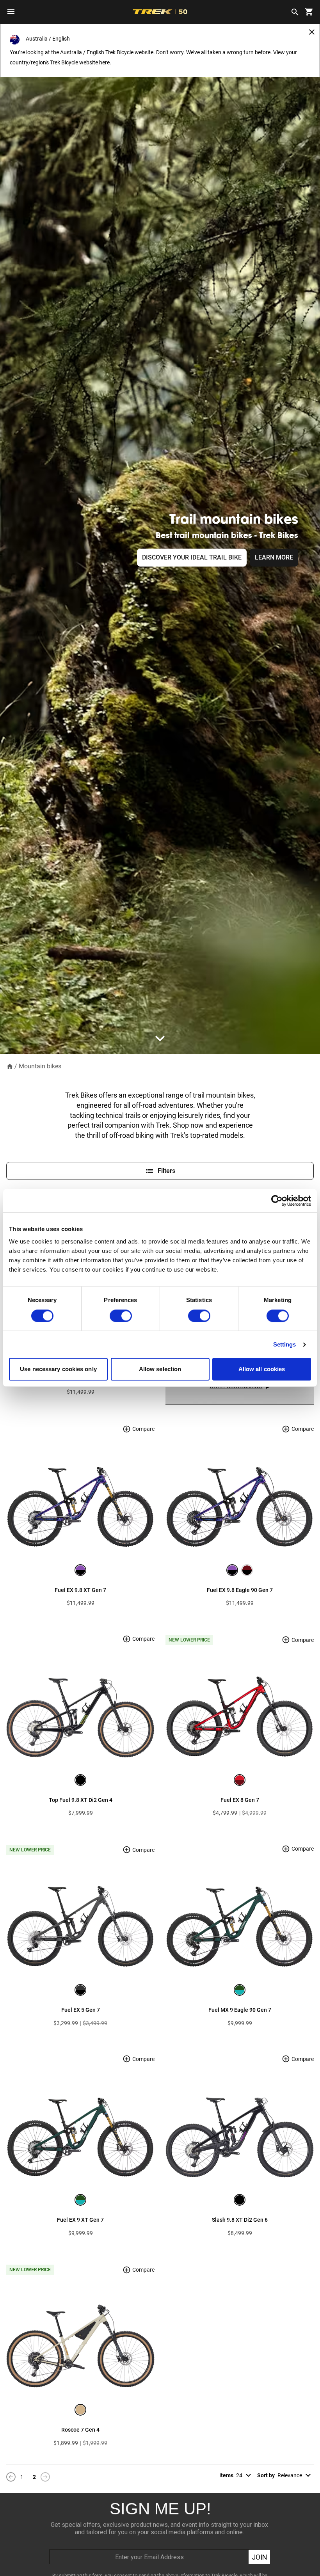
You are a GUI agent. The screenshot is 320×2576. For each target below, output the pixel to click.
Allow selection (160, 1369)
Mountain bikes (40, 1066)
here (104, 62)
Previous (11, 2477)
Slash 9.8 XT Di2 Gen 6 (240, 2220)
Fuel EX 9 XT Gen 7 (80, 2220)
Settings (285, 1344)
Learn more (274, 557)
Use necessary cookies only (58, 1369)
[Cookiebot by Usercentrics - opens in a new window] (277, 1201)
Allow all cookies (262, 1369)
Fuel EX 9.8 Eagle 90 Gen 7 (240, 1590)
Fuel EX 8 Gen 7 (240, 1800)
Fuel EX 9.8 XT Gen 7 (80, 1590)
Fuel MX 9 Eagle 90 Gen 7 (240, 2010)
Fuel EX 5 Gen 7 (81, 2010)
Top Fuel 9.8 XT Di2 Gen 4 (81, 1800)
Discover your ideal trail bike (192, 557)
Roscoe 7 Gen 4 (80, 2430)
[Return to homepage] (10, 1066)
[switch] (121, 1316)
